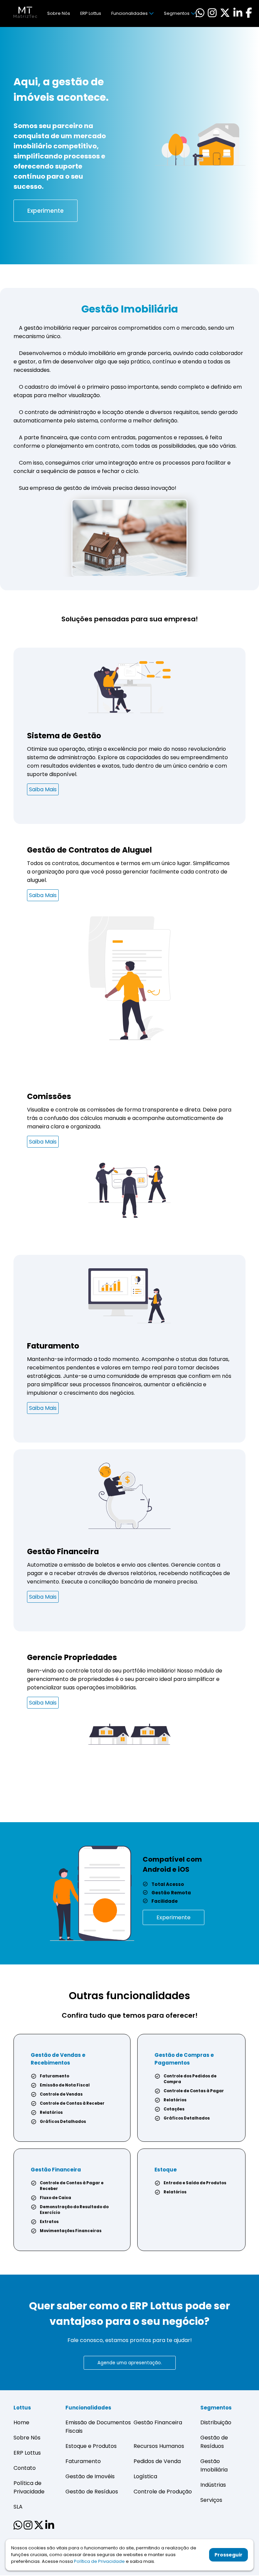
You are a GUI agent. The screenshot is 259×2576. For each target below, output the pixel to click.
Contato (25, 2468)
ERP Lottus (91, 13)
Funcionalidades (129, 13)
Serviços (211, 2500)
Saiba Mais (43, 789)
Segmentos (177, 13)
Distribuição (216, 2422)
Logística (145, 2476)
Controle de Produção (163, 2492)
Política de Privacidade (99, 2561)
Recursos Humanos (159, 2446)
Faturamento (83, 2461)
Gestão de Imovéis (90, 2476)
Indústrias (213, 2485)
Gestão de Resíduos (92, 2492)
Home (21, 2422)
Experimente (46, 211)
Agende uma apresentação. (130, 2363)
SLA (18, 2507)
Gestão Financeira (158, 2422)
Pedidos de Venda (157, 2461)
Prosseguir (228, 2555)
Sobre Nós (59, 13)
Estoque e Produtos (91, 2446)
